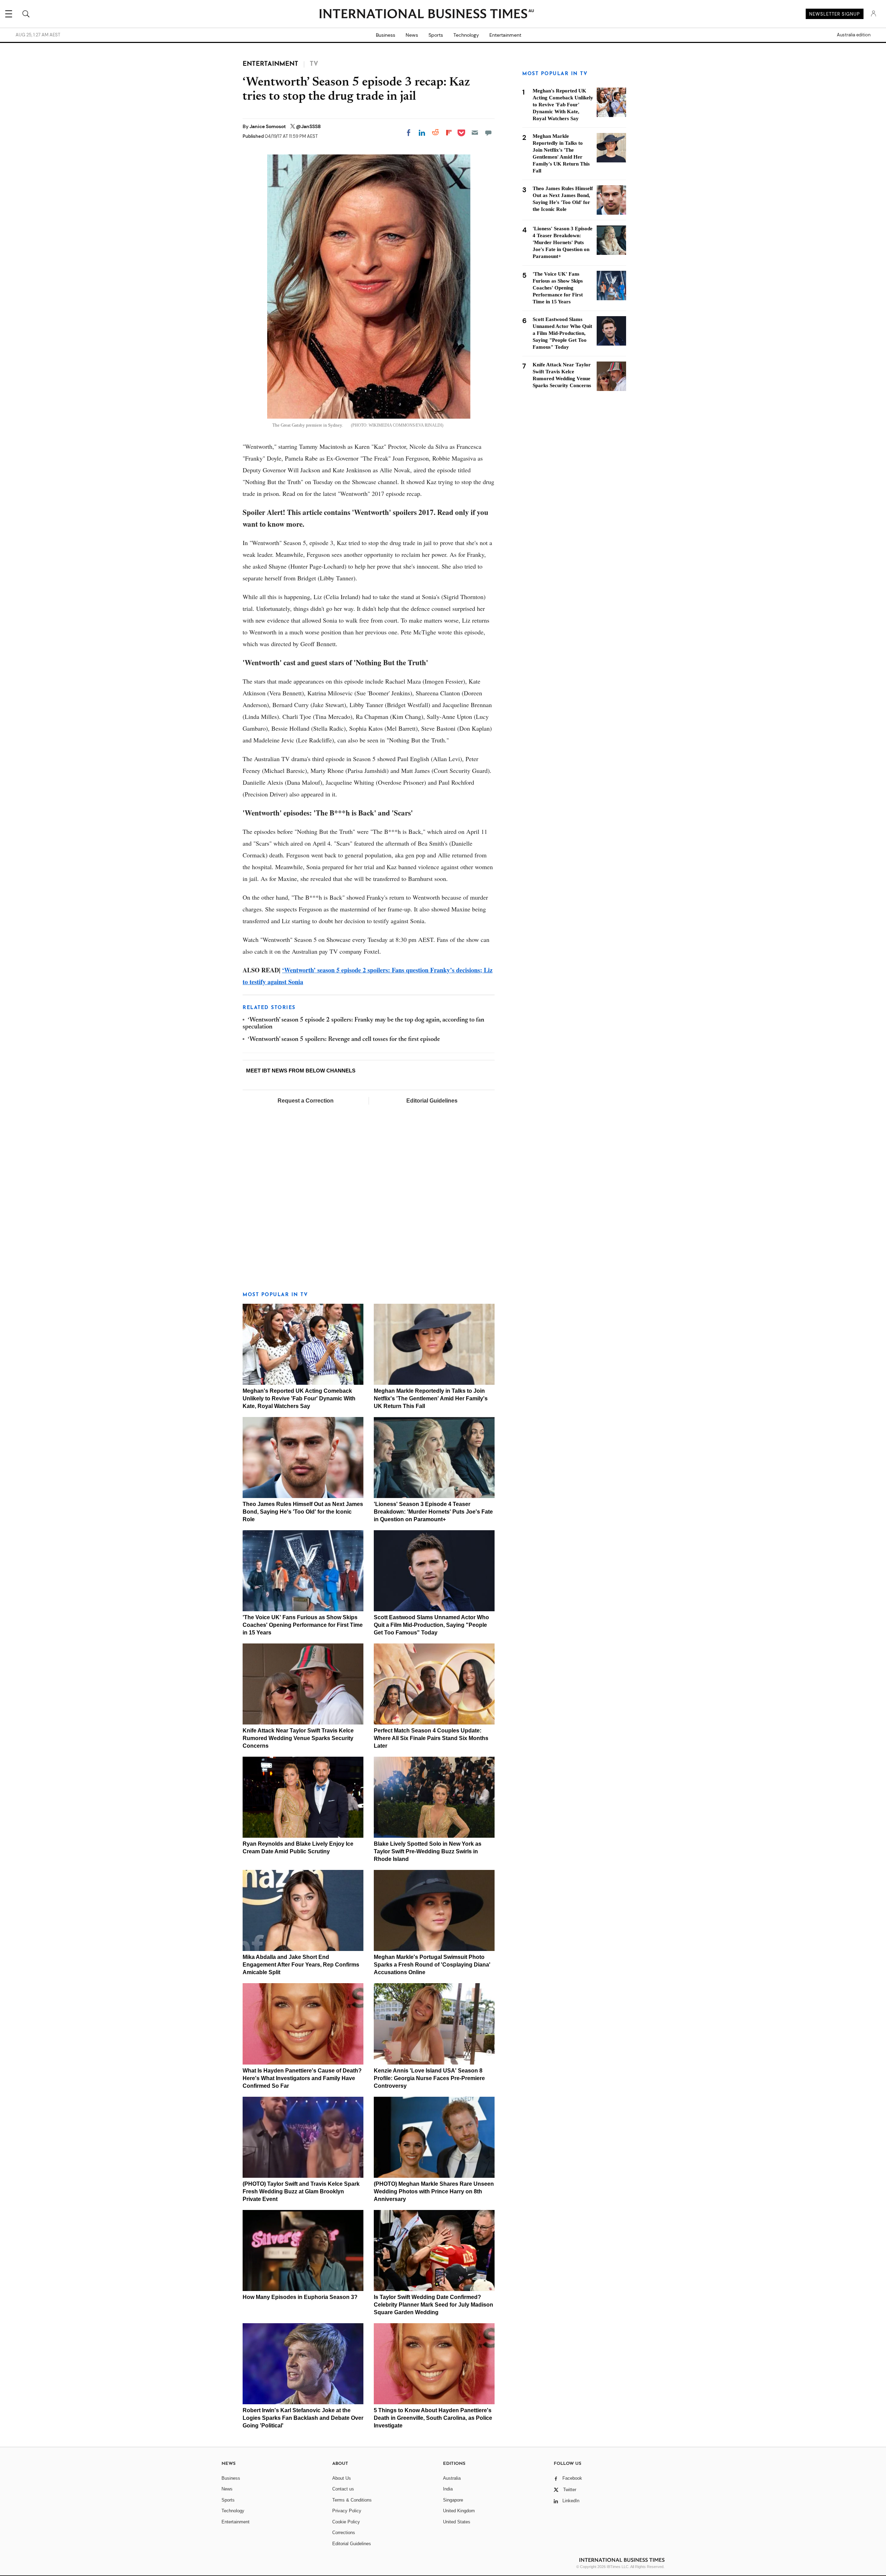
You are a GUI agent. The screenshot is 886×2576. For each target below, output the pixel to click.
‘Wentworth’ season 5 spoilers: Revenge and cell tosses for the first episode (344, 1040)
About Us (342, 2478)
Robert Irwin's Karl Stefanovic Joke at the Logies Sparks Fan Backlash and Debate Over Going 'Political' (303, 2418)
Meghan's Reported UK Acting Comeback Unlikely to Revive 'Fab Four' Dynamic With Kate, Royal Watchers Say (299, 1398)
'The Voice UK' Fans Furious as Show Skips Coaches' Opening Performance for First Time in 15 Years (303, 1625)
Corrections (344, 2533)
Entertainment (505, 35)
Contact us (343, 2489)
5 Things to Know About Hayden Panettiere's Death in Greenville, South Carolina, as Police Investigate (433, 2418)
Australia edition (854, 35)
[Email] (475, 133)
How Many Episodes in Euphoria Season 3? (300, 2297)
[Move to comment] (488, 133)
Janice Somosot (268, 126)
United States (457, 2522)
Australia (452, 2478)
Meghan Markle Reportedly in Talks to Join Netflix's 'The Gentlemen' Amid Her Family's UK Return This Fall (431, 1398)
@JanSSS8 (308, 126)
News (412, 35)
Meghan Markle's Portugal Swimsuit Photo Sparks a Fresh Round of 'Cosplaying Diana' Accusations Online (432, 1965)
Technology (466, 35)
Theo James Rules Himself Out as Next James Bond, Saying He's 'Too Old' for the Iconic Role (303, 1512)
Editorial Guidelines (432, 1101)
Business (386, 35)
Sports (436, 35)
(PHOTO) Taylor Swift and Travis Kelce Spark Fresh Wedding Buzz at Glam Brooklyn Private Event (301, 2191)
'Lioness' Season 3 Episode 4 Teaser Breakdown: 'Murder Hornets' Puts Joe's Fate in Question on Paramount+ (433, 1512)
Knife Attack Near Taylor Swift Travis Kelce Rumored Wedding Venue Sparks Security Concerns (298, 1738)
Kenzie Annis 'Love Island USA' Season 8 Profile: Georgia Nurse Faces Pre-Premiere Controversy (429, 2078)
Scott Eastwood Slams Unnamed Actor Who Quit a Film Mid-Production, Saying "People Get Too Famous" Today (431, 1625)
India (448, 2489)
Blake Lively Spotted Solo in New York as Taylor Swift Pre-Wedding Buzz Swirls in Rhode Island (428, 1851)
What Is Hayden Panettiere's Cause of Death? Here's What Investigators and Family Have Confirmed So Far (302, 2078)
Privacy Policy (347, 2511)
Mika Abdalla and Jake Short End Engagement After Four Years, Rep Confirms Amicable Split (301, 1965)
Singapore (453, 2500)
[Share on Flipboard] (449, 133)
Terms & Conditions (352, 2500)
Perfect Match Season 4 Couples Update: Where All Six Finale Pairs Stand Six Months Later (431, 1738)
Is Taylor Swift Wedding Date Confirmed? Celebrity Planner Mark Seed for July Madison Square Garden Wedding (433, 2305)
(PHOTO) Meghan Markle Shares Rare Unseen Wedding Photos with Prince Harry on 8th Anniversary (434, 2191)
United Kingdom (459, 2511)
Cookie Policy (346, 2522)
